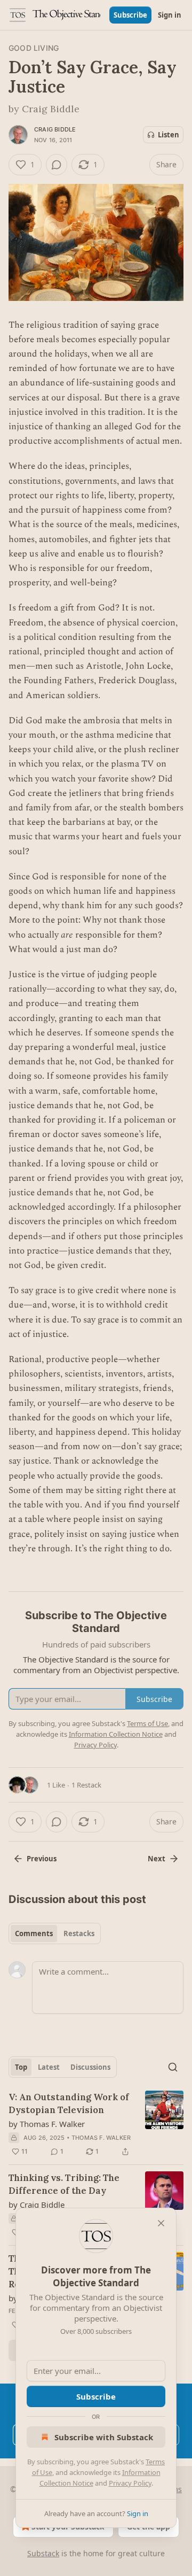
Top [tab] (21, 2067)
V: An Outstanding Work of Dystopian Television (69, 2103)
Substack (43, 2553)
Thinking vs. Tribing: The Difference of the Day (64, 2184)
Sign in (170, 15)
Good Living (34, 48)
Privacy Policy (130, 2483)
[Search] (173, 2067)
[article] (96, 2124)
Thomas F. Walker (101, 2138)
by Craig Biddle (37, 2204)
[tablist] (55, 1933)
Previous (42, 1859)
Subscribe (130, 15)
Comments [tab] (34, 1933)
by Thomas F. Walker (47, 2124)
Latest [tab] (49, 2067)
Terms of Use (147, 1723)
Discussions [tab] (90, 2067)
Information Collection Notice (116, 1734)
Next (157, 1859)
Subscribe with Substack (104, 2437)
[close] (161, 2223)
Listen (169, 135)
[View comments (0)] (57, 165)
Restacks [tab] (79, 1933)
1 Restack (86, 1785)
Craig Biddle (55, 129)
